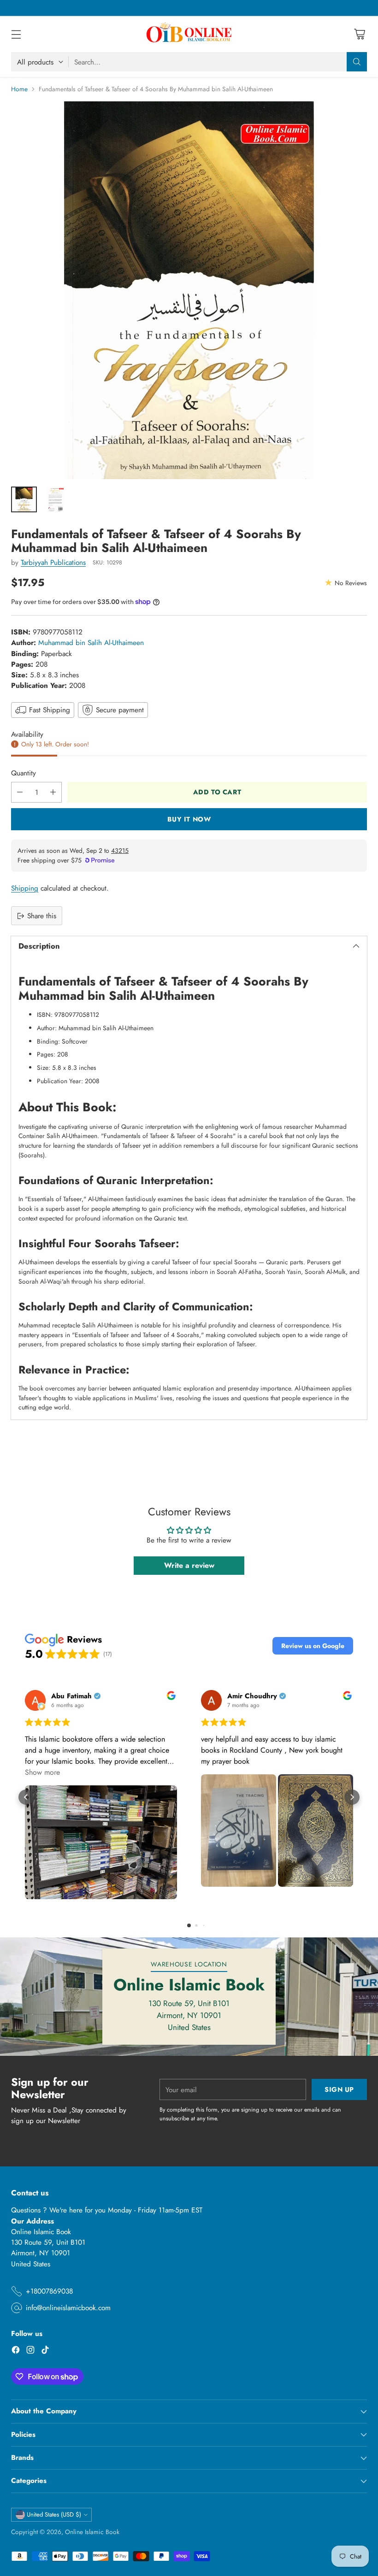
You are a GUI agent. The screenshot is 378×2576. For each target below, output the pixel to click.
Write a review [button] (189, 1565)
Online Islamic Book (92, 2532)
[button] (313, 1646)
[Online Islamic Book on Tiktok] (45, 2351)
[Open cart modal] (359, 34)
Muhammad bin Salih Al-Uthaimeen (91, 643)
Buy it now (189, 819)
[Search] (357, 62)
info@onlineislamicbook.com (68, 2308)
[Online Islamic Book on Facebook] (16, 2351)
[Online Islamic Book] (189, 34)
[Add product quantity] (53, 792)
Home (19, 89)
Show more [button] (42, 1772)
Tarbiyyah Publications (53, 562)
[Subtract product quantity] (20, 792)
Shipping (25, 888)
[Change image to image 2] (55, 499)
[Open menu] (16, 34)
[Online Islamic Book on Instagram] (30, 2351)
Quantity (24, 773)
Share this (42, 916)
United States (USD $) (54, 2514)
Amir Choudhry (252, 1696)
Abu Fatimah (71, 1696)
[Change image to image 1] (24, 499)
